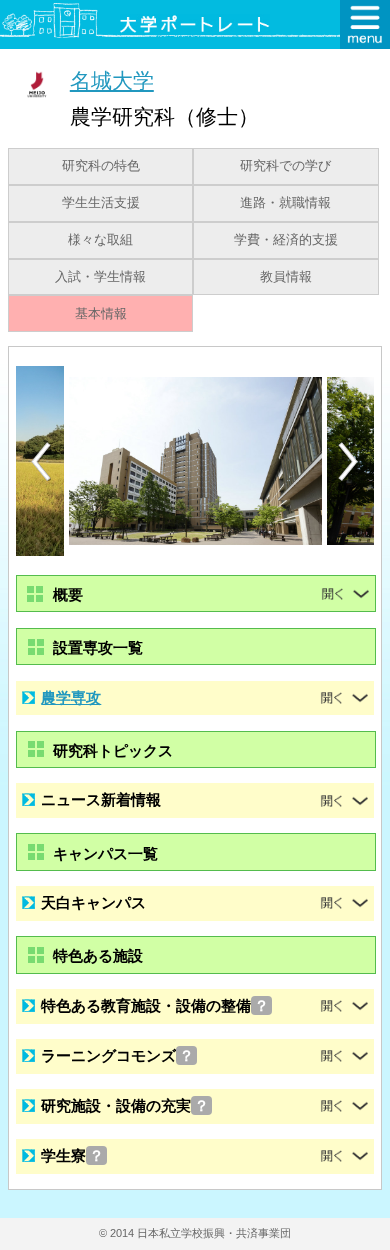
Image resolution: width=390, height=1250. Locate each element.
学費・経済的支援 (286, 240)
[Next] (349, 462)
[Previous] (41, 461)
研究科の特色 (101, 166)
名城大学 (112, 80)
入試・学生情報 (100, 277)
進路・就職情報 (285, 203)
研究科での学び (285, 166)
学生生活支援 (101, 203)
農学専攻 (71, 697)
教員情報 (286, 277)
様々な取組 (100, 240)
